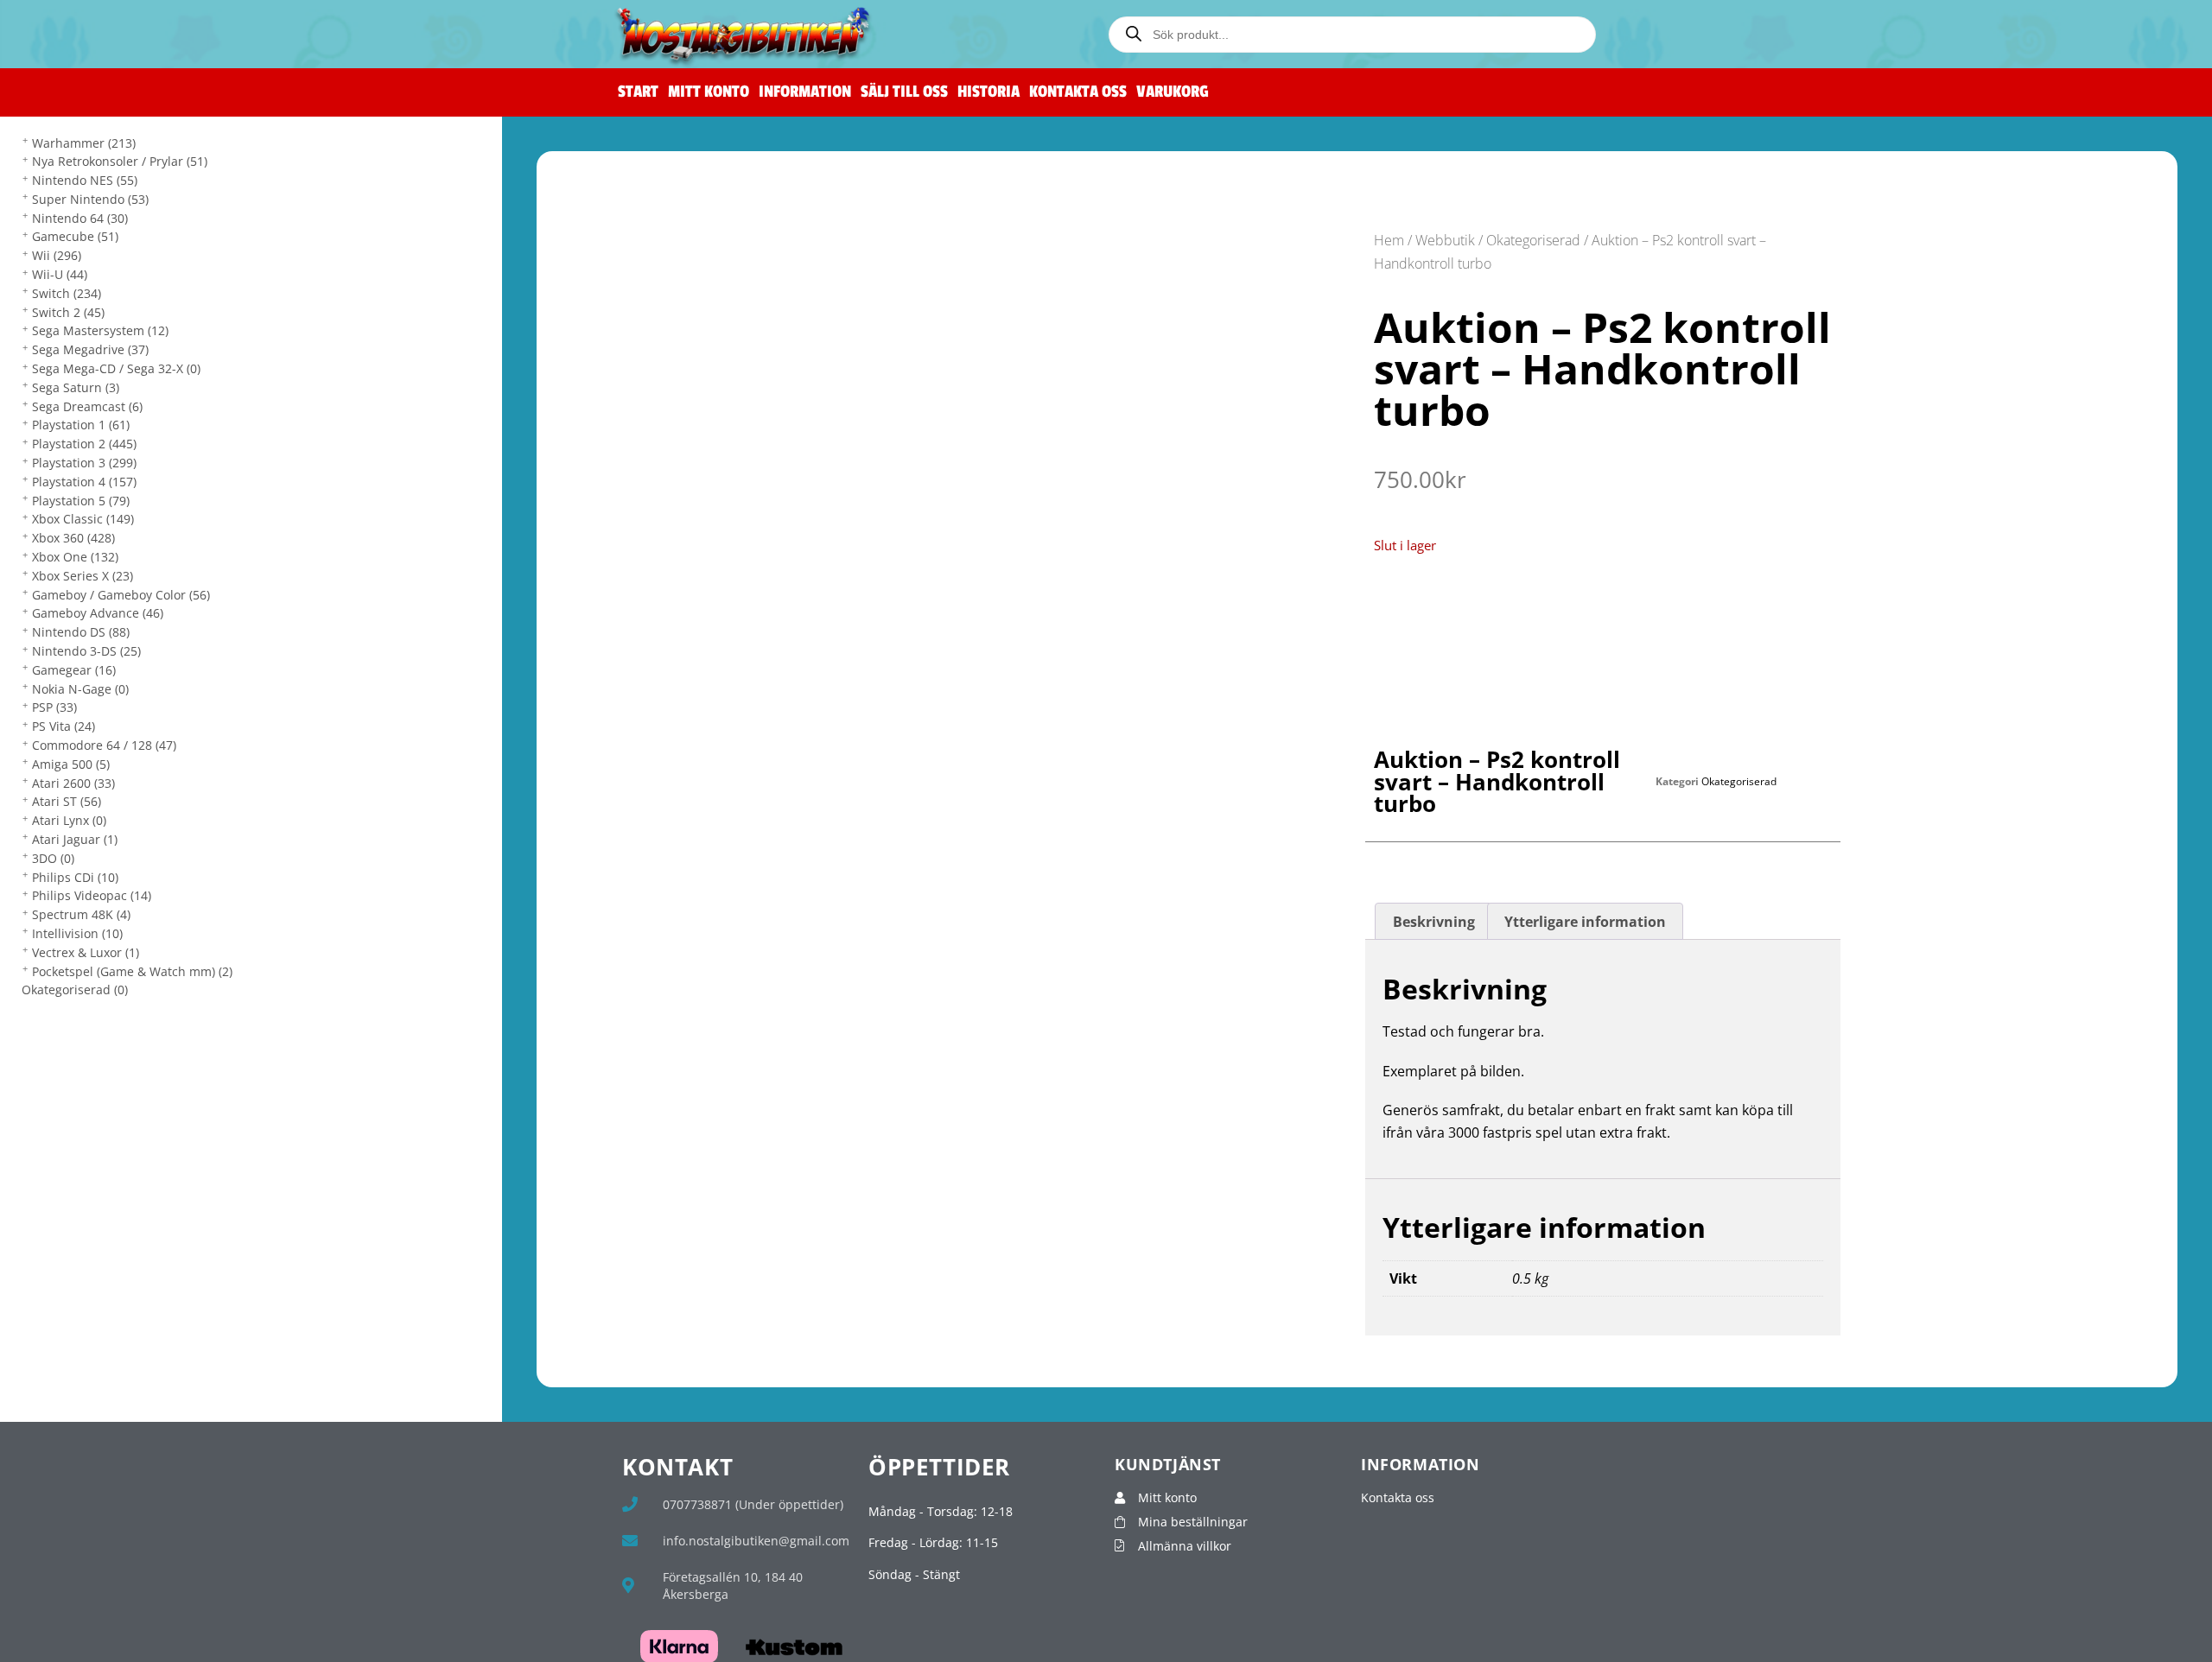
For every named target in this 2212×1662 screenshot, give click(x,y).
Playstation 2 (84, 444)
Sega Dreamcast (87, 406)
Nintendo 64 (80, 218)
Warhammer (84, 143)
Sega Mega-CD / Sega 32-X (116, 368)
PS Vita (64, 726)
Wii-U (60, 274)
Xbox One (75, 557)
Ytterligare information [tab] (1585, 922)
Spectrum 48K (81, 914)
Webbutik (1445, 240)
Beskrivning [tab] (1434, 922)
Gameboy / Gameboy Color (121, 595)
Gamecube (75, 236)
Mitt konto (709, 92)
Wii (57, 255)
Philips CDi (75, 877)
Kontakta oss (1078, 92)
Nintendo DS (81, 632)
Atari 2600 (73, 783)
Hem (1389, 240)
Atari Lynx (69, 820)
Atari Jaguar (75, 839)
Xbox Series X (83, 576)
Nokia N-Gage (80, 689)
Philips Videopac (92, 895)
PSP (54, 707)
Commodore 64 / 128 (104, 745)
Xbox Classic (83, 519)
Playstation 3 (84, 463)
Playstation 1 (81, 425)
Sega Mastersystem (100, 330)
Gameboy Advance (98, 613)
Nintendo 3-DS (86, 651)
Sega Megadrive (90, 349)
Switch (67, 293)
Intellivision (77, 933)
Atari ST (67, 801)
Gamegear (74, 670)
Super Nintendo (90, 199)
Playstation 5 (81, 501)
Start (638, 92)
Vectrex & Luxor (86, 952)
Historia (988, 92)
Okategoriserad (75, 990)
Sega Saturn (76, 387)
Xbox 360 (73, 538)
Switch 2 (68, 312)
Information (805, 92)
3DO (53, 858)
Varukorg (1173, 92)
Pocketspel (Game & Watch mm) (132, 971)
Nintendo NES (85, 180)
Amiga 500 (71, 764)
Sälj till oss (904, 92)
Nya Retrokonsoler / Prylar (120, 161)
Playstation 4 (84, 482)
